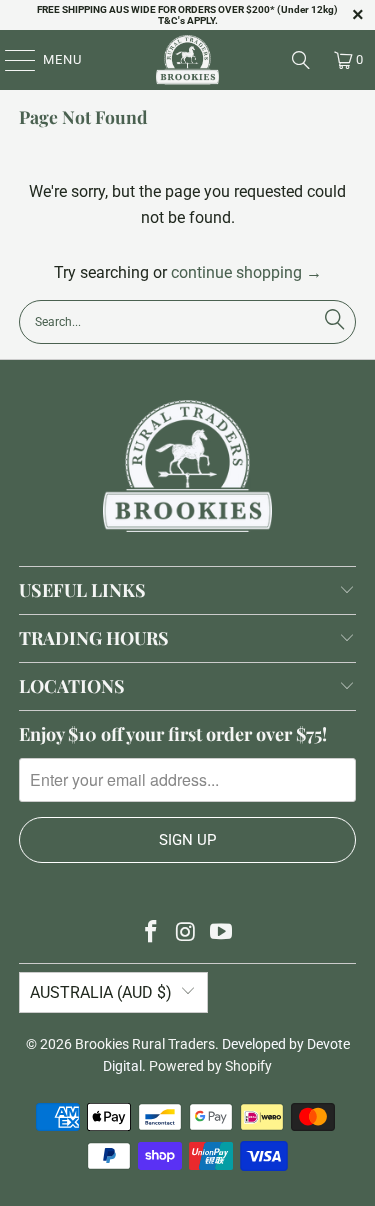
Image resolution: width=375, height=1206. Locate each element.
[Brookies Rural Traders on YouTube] (221, 933)
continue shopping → (246, 272)
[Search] (301, 60)
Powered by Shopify (210, 1066)
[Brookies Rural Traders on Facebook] (152, 933)
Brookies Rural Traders (145, 1044)
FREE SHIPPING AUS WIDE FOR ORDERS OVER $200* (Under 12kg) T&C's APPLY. (187, 15)
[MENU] (10, 60)
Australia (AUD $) (101, 992)
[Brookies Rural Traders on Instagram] (187, 933)
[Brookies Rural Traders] (188, 60)
